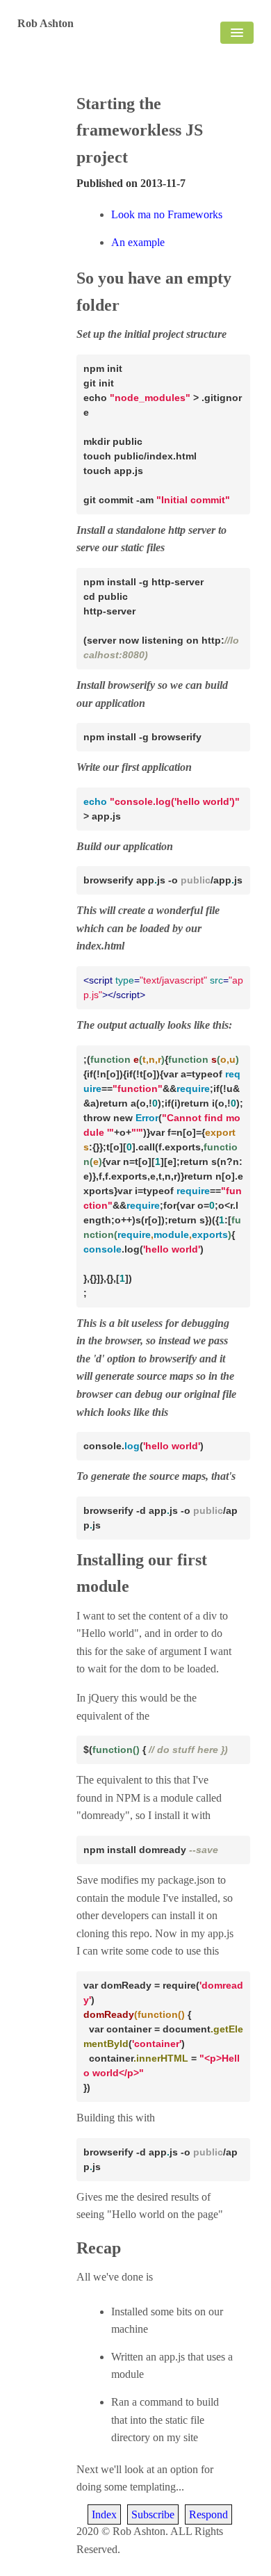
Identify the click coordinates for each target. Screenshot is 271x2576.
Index (104, 2514)
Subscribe (153, 2514)
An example (138, 242)
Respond (208, 2514)
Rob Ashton (46, 23)
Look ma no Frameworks (167, 214)
